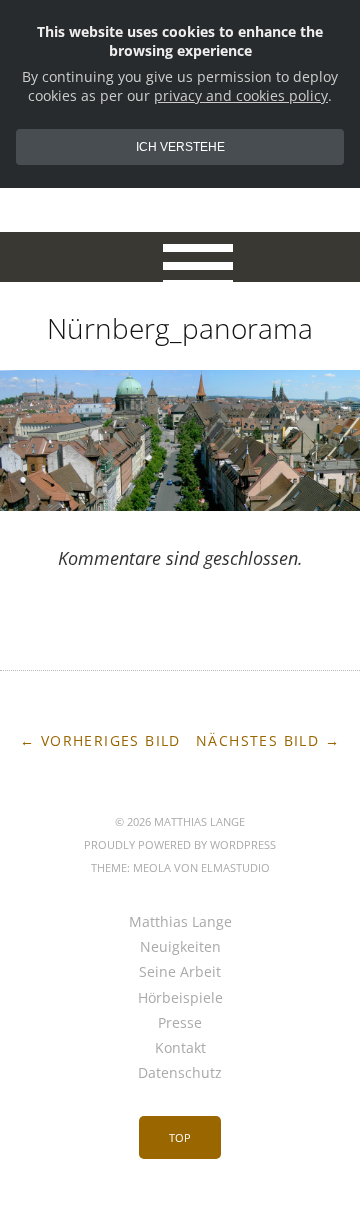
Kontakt (180, 1047)
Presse (180, 1022)
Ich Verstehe (180, 147)
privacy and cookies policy (241, 95)
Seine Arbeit (180, 971)
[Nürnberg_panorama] (180, 505)
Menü (180, 257)
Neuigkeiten (180, 946)
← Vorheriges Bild (100, 740)
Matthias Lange (180, 921)
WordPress (243, 844)
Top (180, 1137)
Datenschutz (180, 1072)
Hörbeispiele (180, 997)
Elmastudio (235, 867)
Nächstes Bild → (268, 740)
